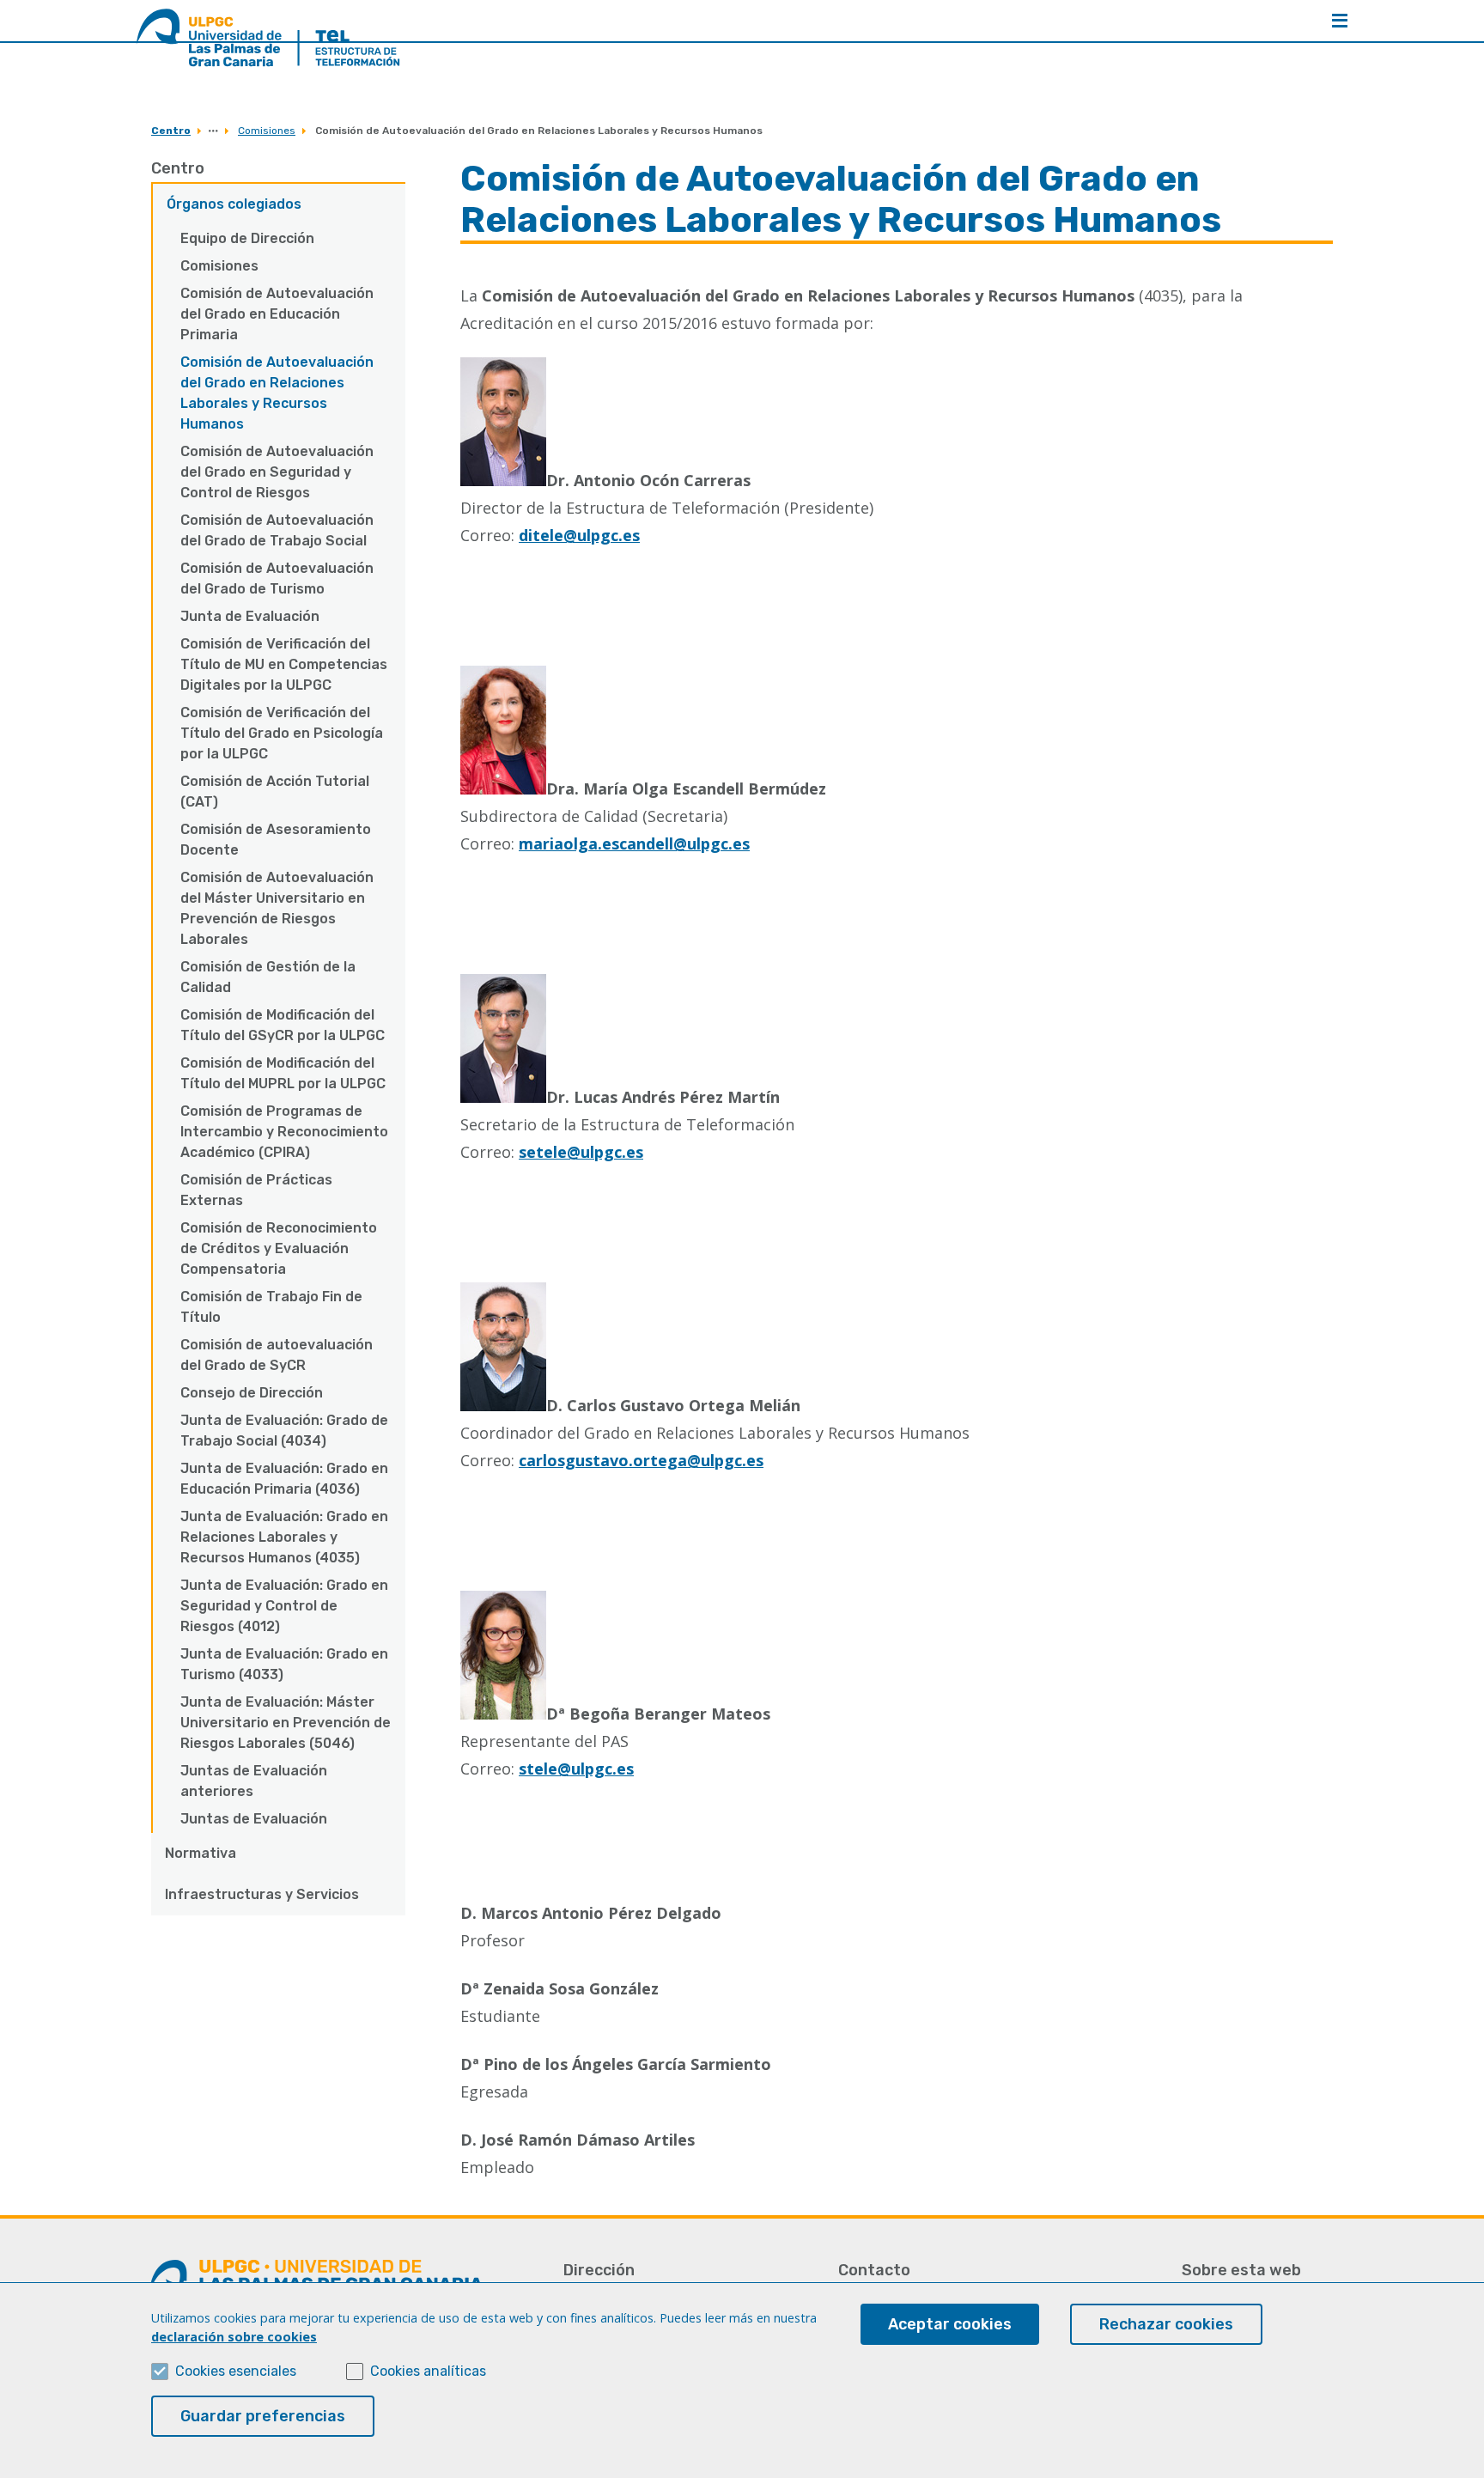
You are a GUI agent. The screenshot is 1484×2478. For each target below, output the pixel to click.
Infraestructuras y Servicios (262, 1894)
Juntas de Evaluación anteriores (254, 1781)
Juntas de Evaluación (254, 1819)
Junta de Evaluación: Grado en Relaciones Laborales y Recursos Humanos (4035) (284, 1537)
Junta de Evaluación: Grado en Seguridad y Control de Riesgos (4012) (284, 1606)
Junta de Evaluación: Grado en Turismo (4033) (284, 1664)
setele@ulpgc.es (581, 1152)
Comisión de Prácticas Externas (256, 1190)
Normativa (201, 1853)
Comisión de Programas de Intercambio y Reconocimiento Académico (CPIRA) (284, 1132)
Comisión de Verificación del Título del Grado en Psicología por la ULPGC (282, 733)
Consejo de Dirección (252, 1393)
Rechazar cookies (1166, 2324)
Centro (171, 131)
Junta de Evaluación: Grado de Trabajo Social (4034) (284, 1431)
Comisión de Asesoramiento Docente (276, 840)
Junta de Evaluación (250, 616)
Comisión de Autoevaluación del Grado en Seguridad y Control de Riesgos (277, 472)
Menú (1340, 21)
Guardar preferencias (263, 2416)
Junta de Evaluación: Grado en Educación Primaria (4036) (284, 1479)
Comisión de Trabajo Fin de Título (271, 1307)
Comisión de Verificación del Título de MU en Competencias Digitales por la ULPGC (284, 664)
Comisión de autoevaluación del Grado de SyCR (277, 1355)
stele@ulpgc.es (576, 1769)
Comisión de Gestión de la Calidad (268, 977)
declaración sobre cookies (234, 2337)
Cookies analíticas (428, 2371)
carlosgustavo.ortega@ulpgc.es (641, 1460)
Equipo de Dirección (247, 238)
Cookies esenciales (236, 2371)
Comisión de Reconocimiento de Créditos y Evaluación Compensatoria (279, 1248)
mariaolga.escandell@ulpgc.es (634, 843)
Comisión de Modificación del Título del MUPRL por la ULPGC (283, 1073)
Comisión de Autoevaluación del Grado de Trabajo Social (277, 530)
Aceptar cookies (950, 2324)
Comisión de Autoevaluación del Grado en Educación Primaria (277, 314)
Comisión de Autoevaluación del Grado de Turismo (277, 578)
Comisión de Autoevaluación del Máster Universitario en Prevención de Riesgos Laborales (277, 908)
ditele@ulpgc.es (579, 535)
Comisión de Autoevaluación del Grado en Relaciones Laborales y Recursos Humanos (277, 393)
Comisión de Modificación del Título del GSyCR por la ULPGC (283, 1025)
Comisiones (267, 131)
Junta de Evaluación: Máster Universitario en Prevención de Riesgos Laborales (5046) (286, 1723)
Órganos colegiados (234, 204)
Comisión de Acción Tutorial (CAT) (275, 791)
